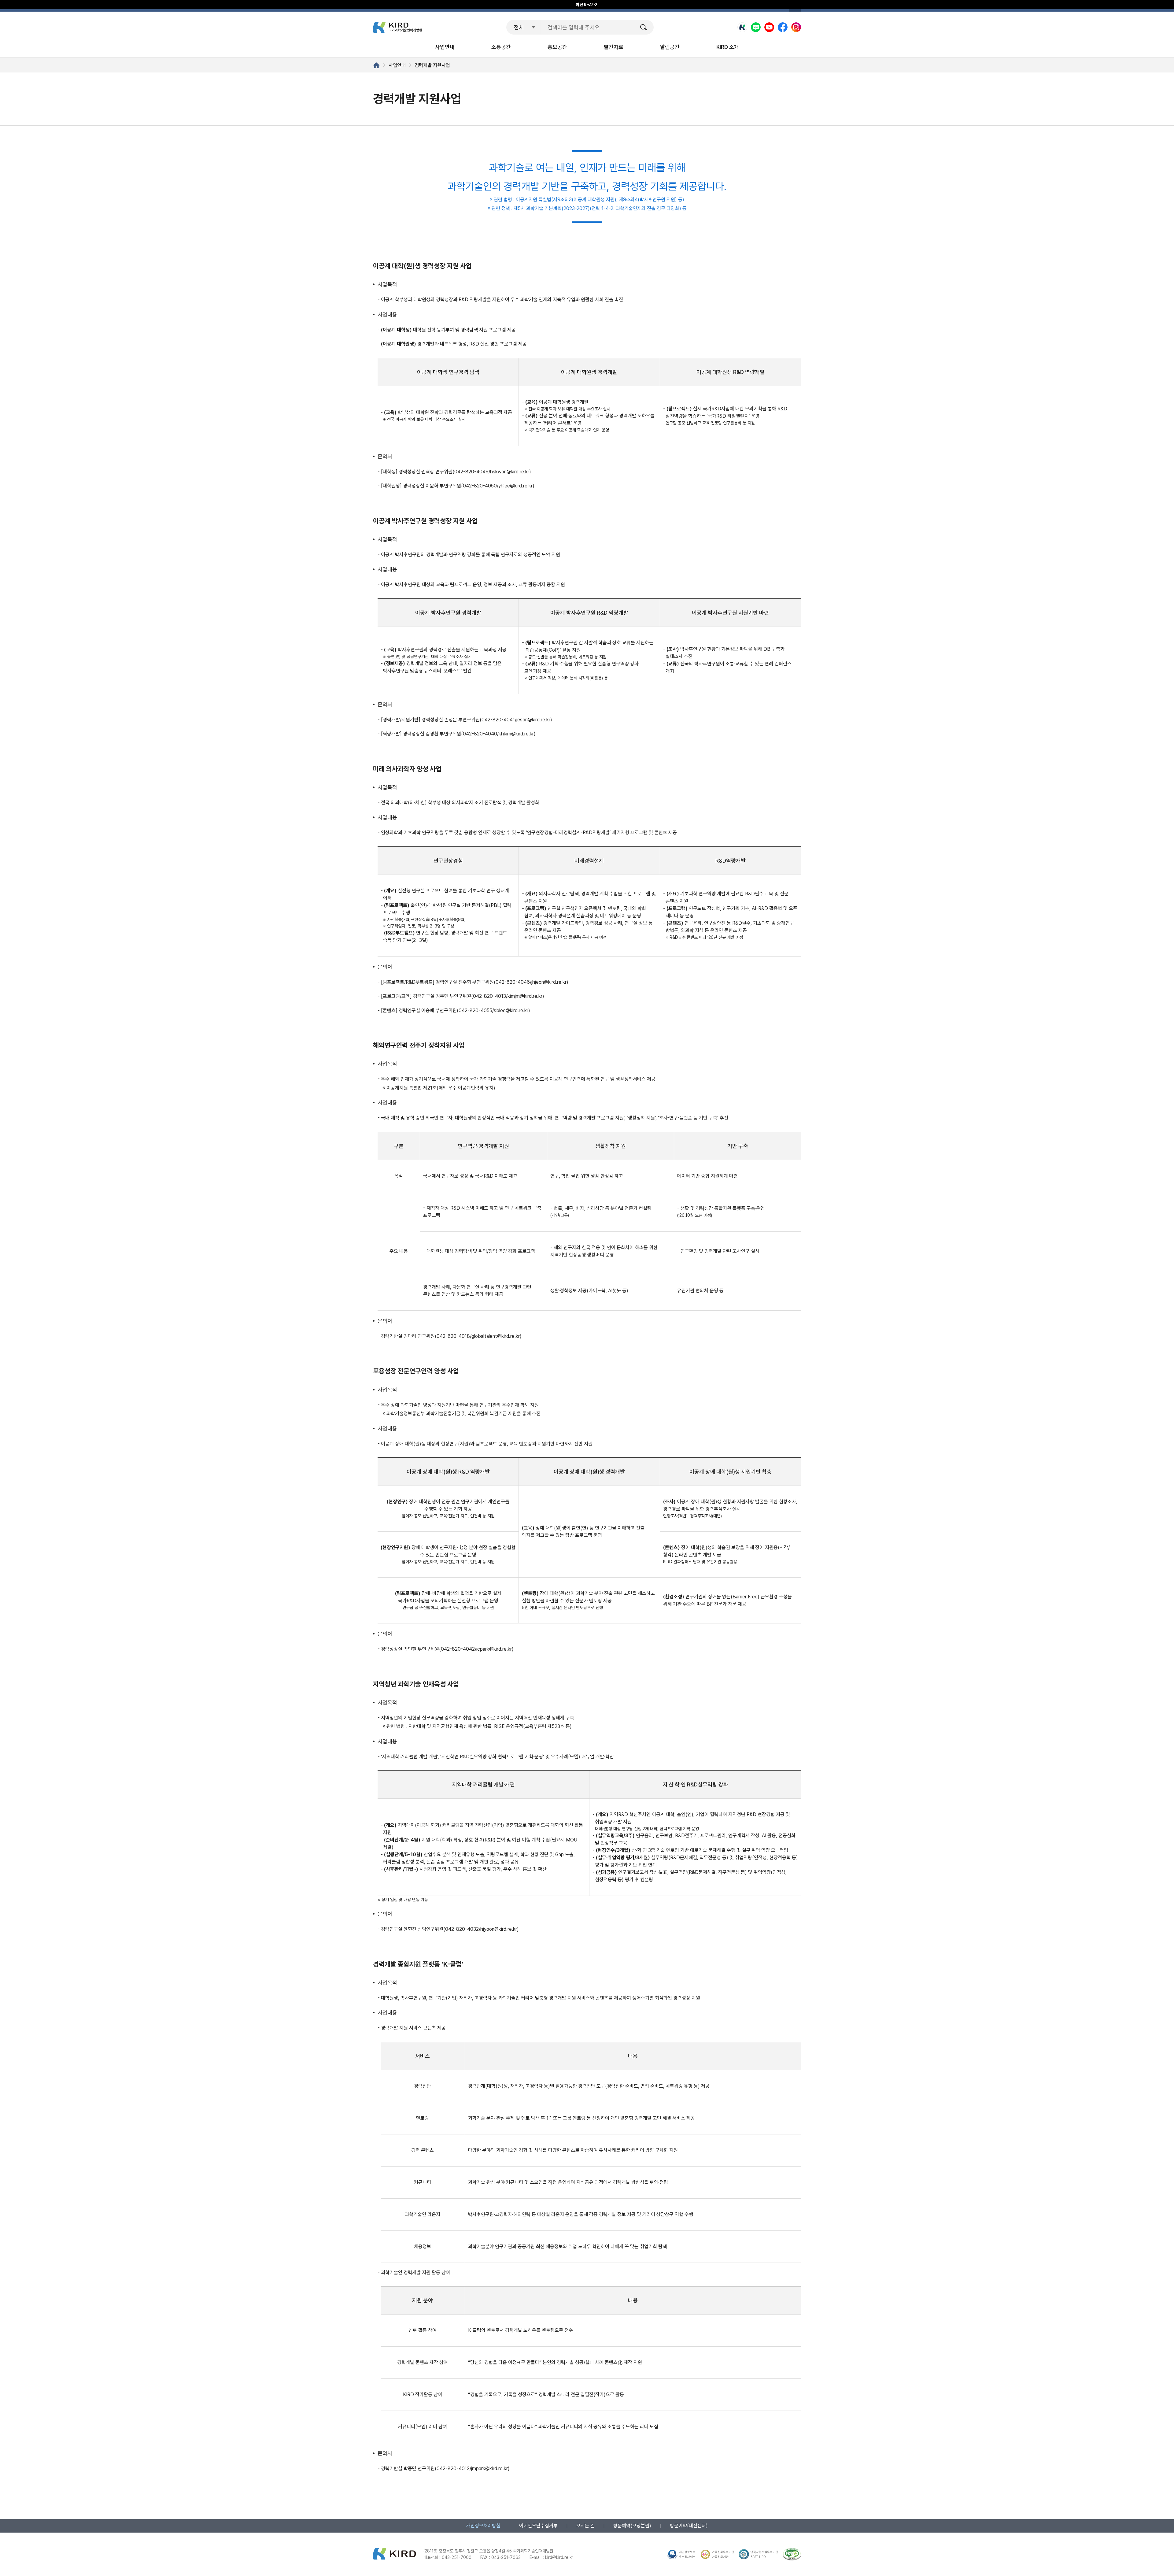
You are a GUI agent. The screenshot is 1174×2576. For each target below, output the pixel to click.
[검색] (644, 27)
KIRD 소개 (728, 47)
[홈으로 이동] (376, 65)
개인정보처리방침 (483, 2526)
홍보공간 (557, 47)
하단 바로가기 (587, 5)
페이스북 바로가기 (783, 27)
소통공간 (501, 47)
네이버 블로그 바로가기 (756, 27)
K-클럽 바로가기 (742, 27)
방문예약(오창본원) (632, 2526)
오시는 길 (585, 2526)
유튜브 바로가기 (769, 27)
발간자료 (614, 47)
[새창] (792, 2554)
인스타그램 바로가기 (796, 27)
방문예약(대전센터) (689, 2526)
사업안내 (445, 47)
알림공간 (670, 47)
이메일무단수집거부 (538, 2526)
